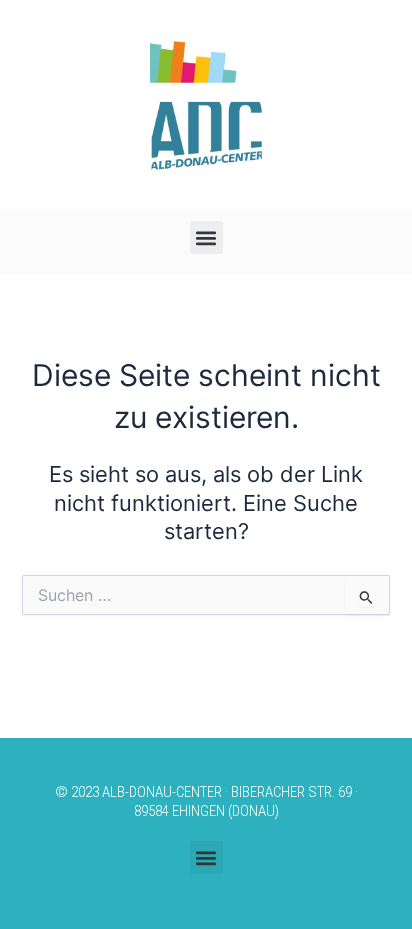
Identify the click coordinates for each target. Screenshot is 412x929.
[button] (206, 237)
